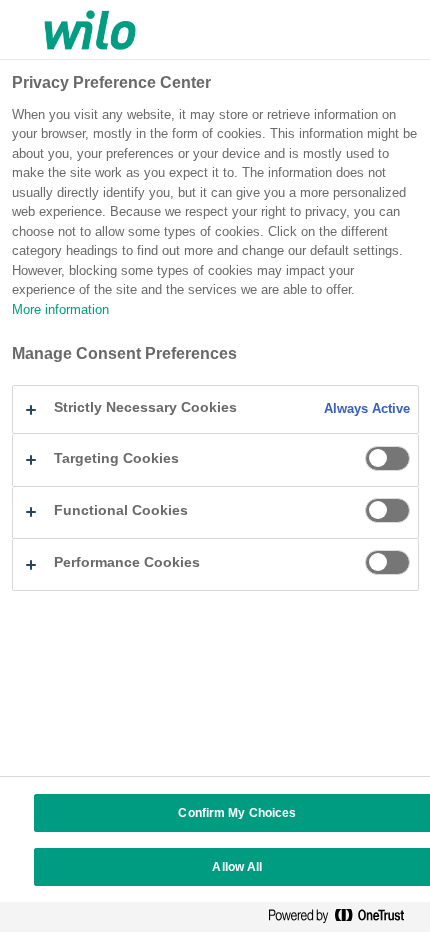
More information (60, 309)
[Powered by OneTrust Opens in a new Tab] (344, 919)
